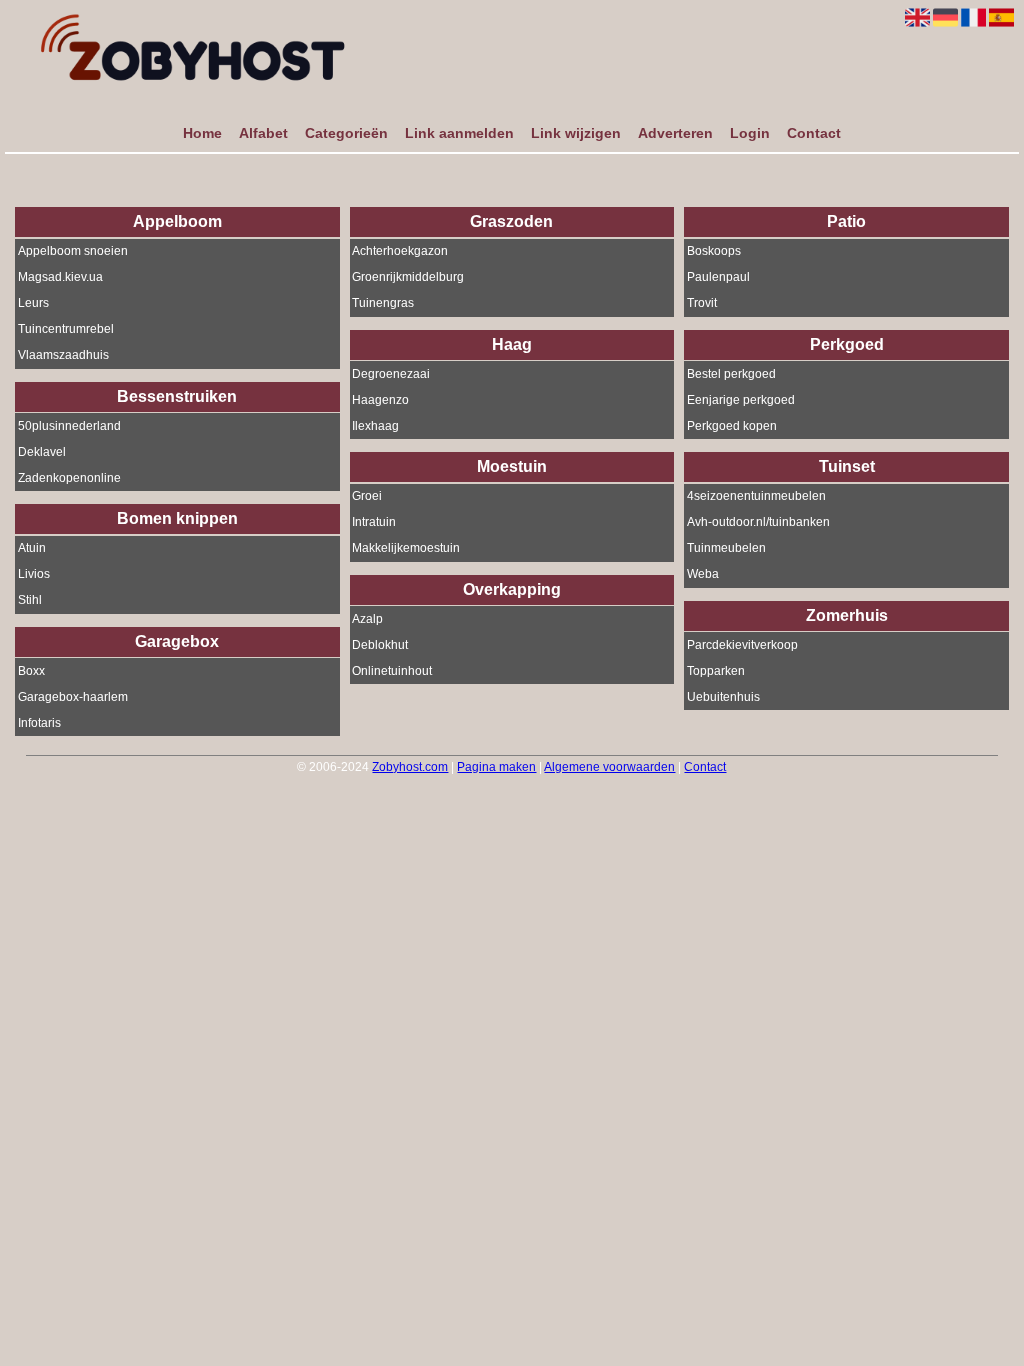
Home (202, 133)
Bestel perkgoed (731, 374)
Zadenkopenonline (69, 478)
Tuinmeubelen (726, 549)
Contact (814, 133)
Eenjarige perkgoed (741, 400)
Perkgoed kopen (732, 426)
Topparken (716, 671)
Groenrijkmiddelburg (408, 278)
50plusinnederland (69, 426)
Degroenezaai (391, 374)
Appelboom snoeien (73, 252)
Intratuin (374, 523)
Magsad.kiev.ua (60, 278)
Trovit (702, 304)
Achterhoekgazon (400, 252)
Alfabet (263, 133)
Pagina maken (496, 767)
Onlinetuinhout (392, 671)
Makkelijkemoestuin (406, 549)
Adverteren (675, 133)
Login (750, 133)
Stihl (30, 601)
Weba (703, 575)
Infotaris (39, 723)
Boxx (31, 671)
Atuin (32, 549)
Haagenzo (380, 400)
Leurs (33, 304)
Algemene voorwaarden (609, 767)
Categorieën (346, 133)
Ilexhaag (375, 426)
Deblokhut (380, 645)
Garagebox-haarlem (73, 697)
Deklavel (42, 452)
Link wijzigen (576, 133)
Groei (367, 497)
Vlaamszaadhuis (63, 356)
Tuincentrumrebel (66, 330)
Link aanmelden (459, 133)
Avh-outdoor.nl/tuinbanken (758, 523)
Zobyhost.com (410, 767)
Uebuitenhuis (723, 697)
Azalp (367, 619)
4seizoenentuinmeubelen (756, 497)
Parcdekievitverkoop (742, 645)
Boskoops (714, 252)
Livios (34, 575)
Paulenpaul (718, 278)
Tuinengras (383, 304)
